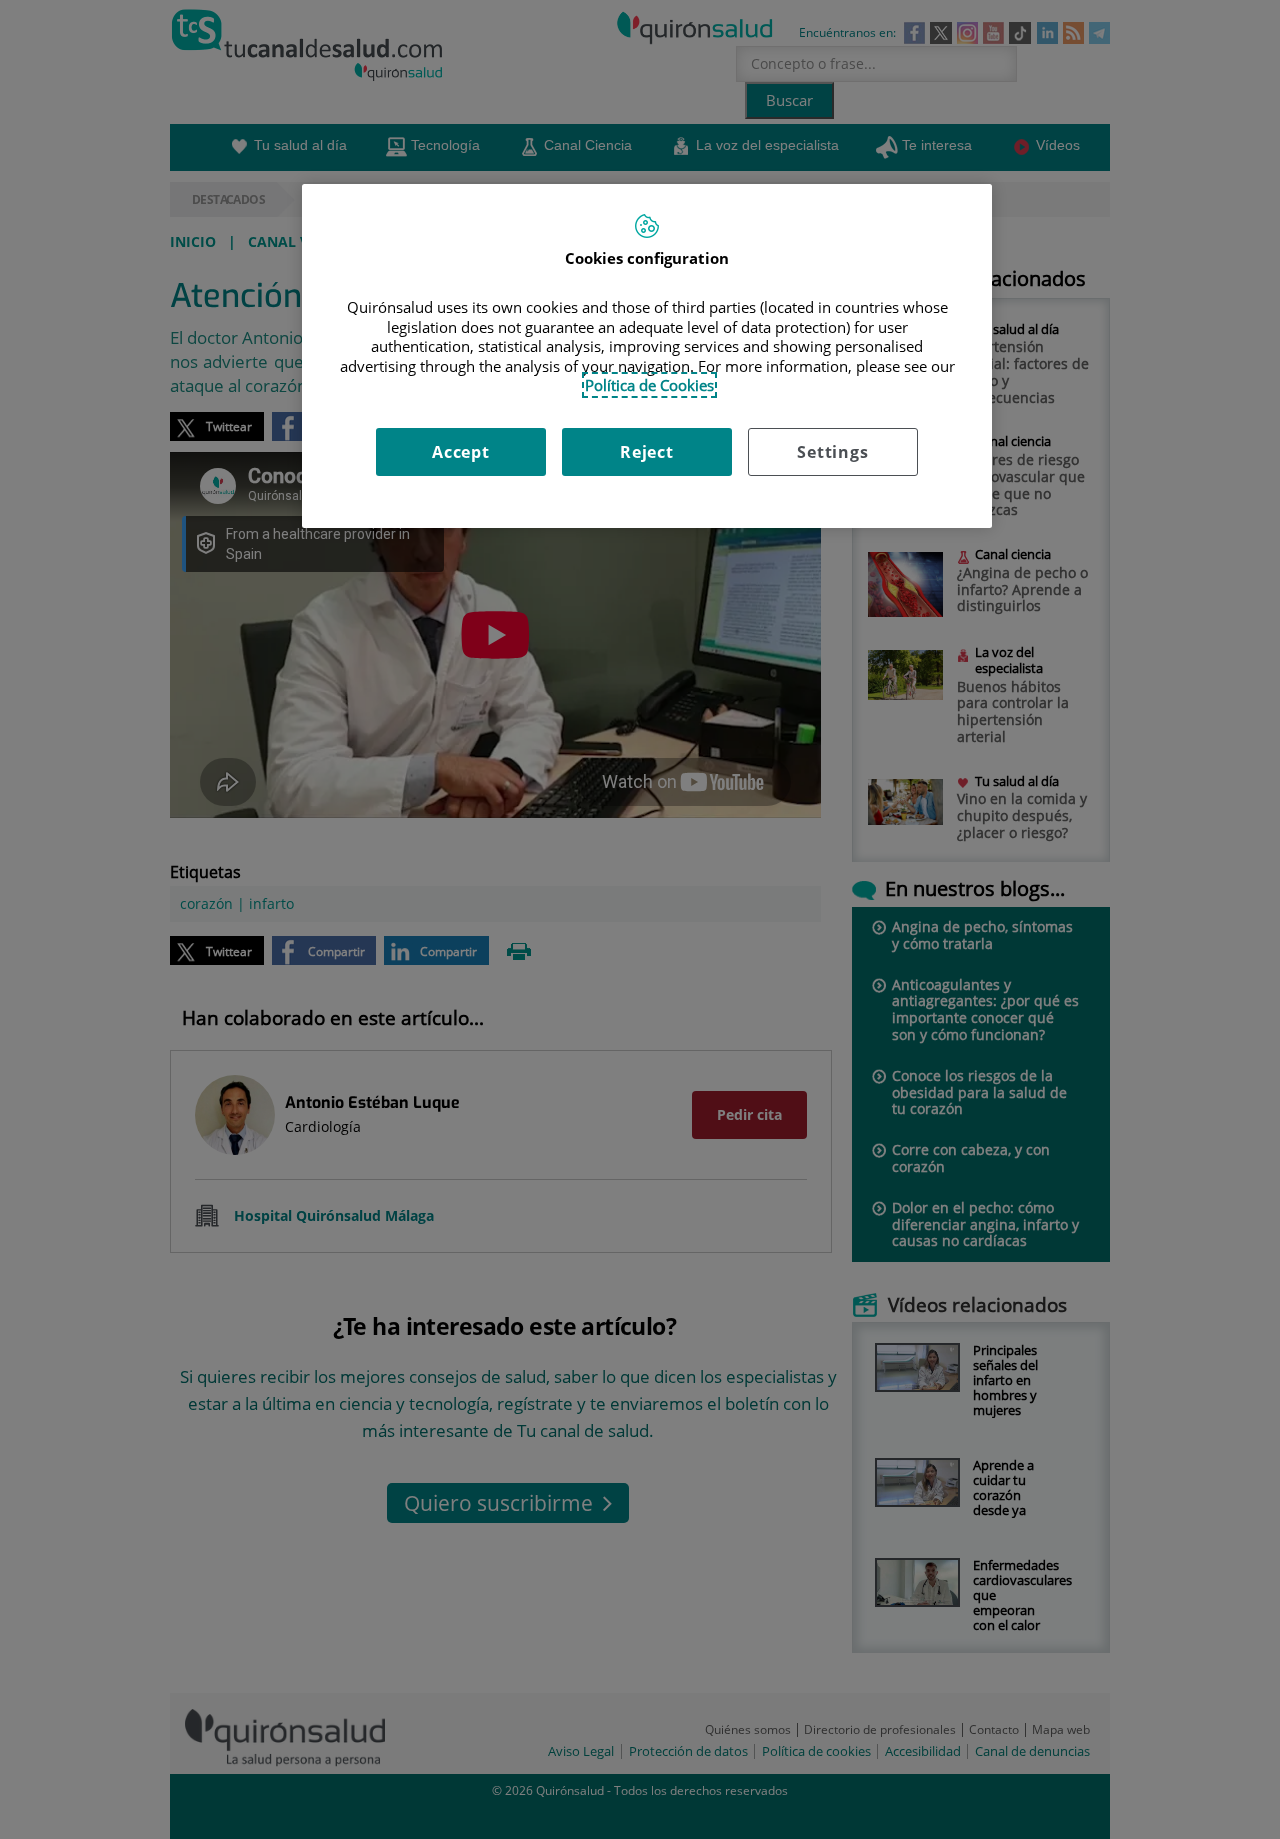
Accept (461, 452)
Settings (832, 452)
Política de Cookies (649, 385)
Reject (647, 452)
